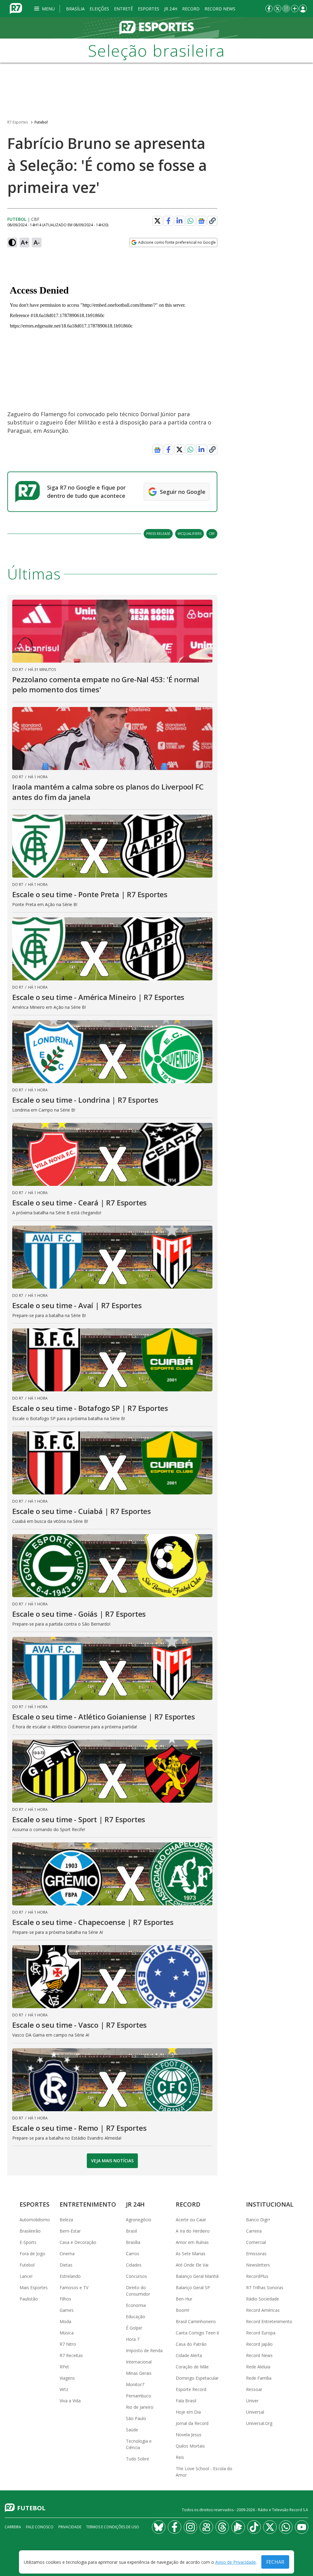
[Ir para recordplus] (238, 2527)
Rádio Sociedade (263, 2299)
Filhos (65, 2299)
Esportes (149, 9)
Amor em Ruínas (192, 2242)
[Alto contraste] (12, 242)
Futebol (41, 122)
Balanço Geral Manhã (197, 2276)
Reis (180, 2457)
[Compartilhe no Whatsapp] (190, 221)
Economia (136, 2305)
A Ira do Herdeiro (193, 2231)
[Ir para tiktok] (254, 2527)
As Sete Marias (191, 2254)
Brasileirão (30, 2231)
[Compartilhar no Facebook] (168, 221)
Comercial (256, 2242)
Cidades (134, 2265)
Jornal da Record (192, 2423)
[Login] (303, 9)
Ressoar (254, 2389)
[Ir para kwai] (206, 2527)
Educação (136, 2317)
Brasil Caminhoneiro (196, 2321)
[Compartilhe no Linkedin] (179, 221)
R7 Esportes (18, 122)
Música (67, 2333)
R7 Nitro (68, 2344)
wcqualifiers (190, 533)
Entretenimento (88, 2204)
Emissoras (256, 2254)
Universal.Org (259, 2423)
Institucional (270, 2204)
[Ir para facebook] (269, 9)
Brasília (75, 9)
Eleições (99, 9)
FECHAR (275, 2562)
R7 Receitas (71, 2355)
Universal (255, 2412)
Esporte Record (191, 2389)
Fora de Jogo (32, 2254)
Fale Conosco (40, 2527)
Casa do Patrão (191, 2344)
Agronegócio (139, 2220)
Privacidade (70, 2527)
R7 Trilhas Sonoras (265, 2287)
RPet (64, 2367)
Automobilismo (35, 2220)
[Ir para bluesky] (159, 2527)
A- (37, 242)
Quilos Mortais (190, 2446)
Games (67, 2310)
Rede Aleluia (258, 2367)
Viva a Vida (70, 2401)
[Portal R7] (16, 8)
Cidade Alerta (189, 2355)
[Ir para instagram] (286, 9)
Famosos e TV (74, 2287)
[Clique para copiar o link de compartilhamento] (212, 221)
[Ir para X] (278, 9)
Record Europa (261, 2333)
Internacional (139, 2362)
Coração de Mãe (192, 2367)
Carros (133, 2254)
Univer (252, 2401)
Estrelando (70, 2276)
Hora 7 (133, 2339)
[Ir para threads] (222, 2527)
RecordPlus (257, 2276)
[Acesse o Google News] (201, 221)
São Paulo (136, 2418)
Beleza (66, 2220)
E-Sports (28, 2242)
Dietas (66, 2265)
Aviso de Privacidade (236, 2562)
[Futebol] (156, 28)
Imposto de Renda (144, 2350)
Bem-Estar (70, 2231)
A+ (25, 242)
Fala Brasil (186, 2401)
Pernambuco (139, 2396)
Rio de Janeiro (140, 2407)
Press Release (158, 533)
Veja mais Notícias (112, 2161)
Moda (65, 2321)
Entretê (123, 9)
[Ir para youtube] (302, 2527)
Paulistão (29, 2299)
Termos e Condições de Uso (113, 2527)
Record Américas (263, 2310)
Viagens (67, 2378)
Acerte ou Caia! (191, 2220)
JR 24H (171, 9)
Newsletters (258, 2265)
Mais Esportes (34, 2287)
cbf (212, 533)
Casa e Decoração (78, 2242)
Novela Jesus (189, 2435)
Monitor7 (135, 2384)
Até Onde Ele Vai (192, 2265)
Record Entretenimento (269, 2321)
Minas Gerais (139, 2373)
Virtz (64, 2389)
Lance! (26, 2276)
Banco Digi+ (258, 2220)
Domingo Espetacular (197, 2378)
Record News (220, 9)
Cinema (67, 2254)
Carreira (254, 2231)
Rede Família (259, 2378)
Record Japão (259, 2344)
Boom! (182, 2310)
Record (191, 9)
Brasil (131, 2231)
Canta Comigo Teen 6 (197, 2333)
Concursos (136, 2276)
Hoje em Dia (188, 2412)
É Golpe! (134, 2328)
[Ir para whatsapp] (286, 2527)
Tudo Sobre (138, 2459)
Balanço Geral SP (193, 2287)
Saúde (132, 2430)
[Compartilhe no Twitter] (157, 221)
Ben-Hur (184, 2299)
